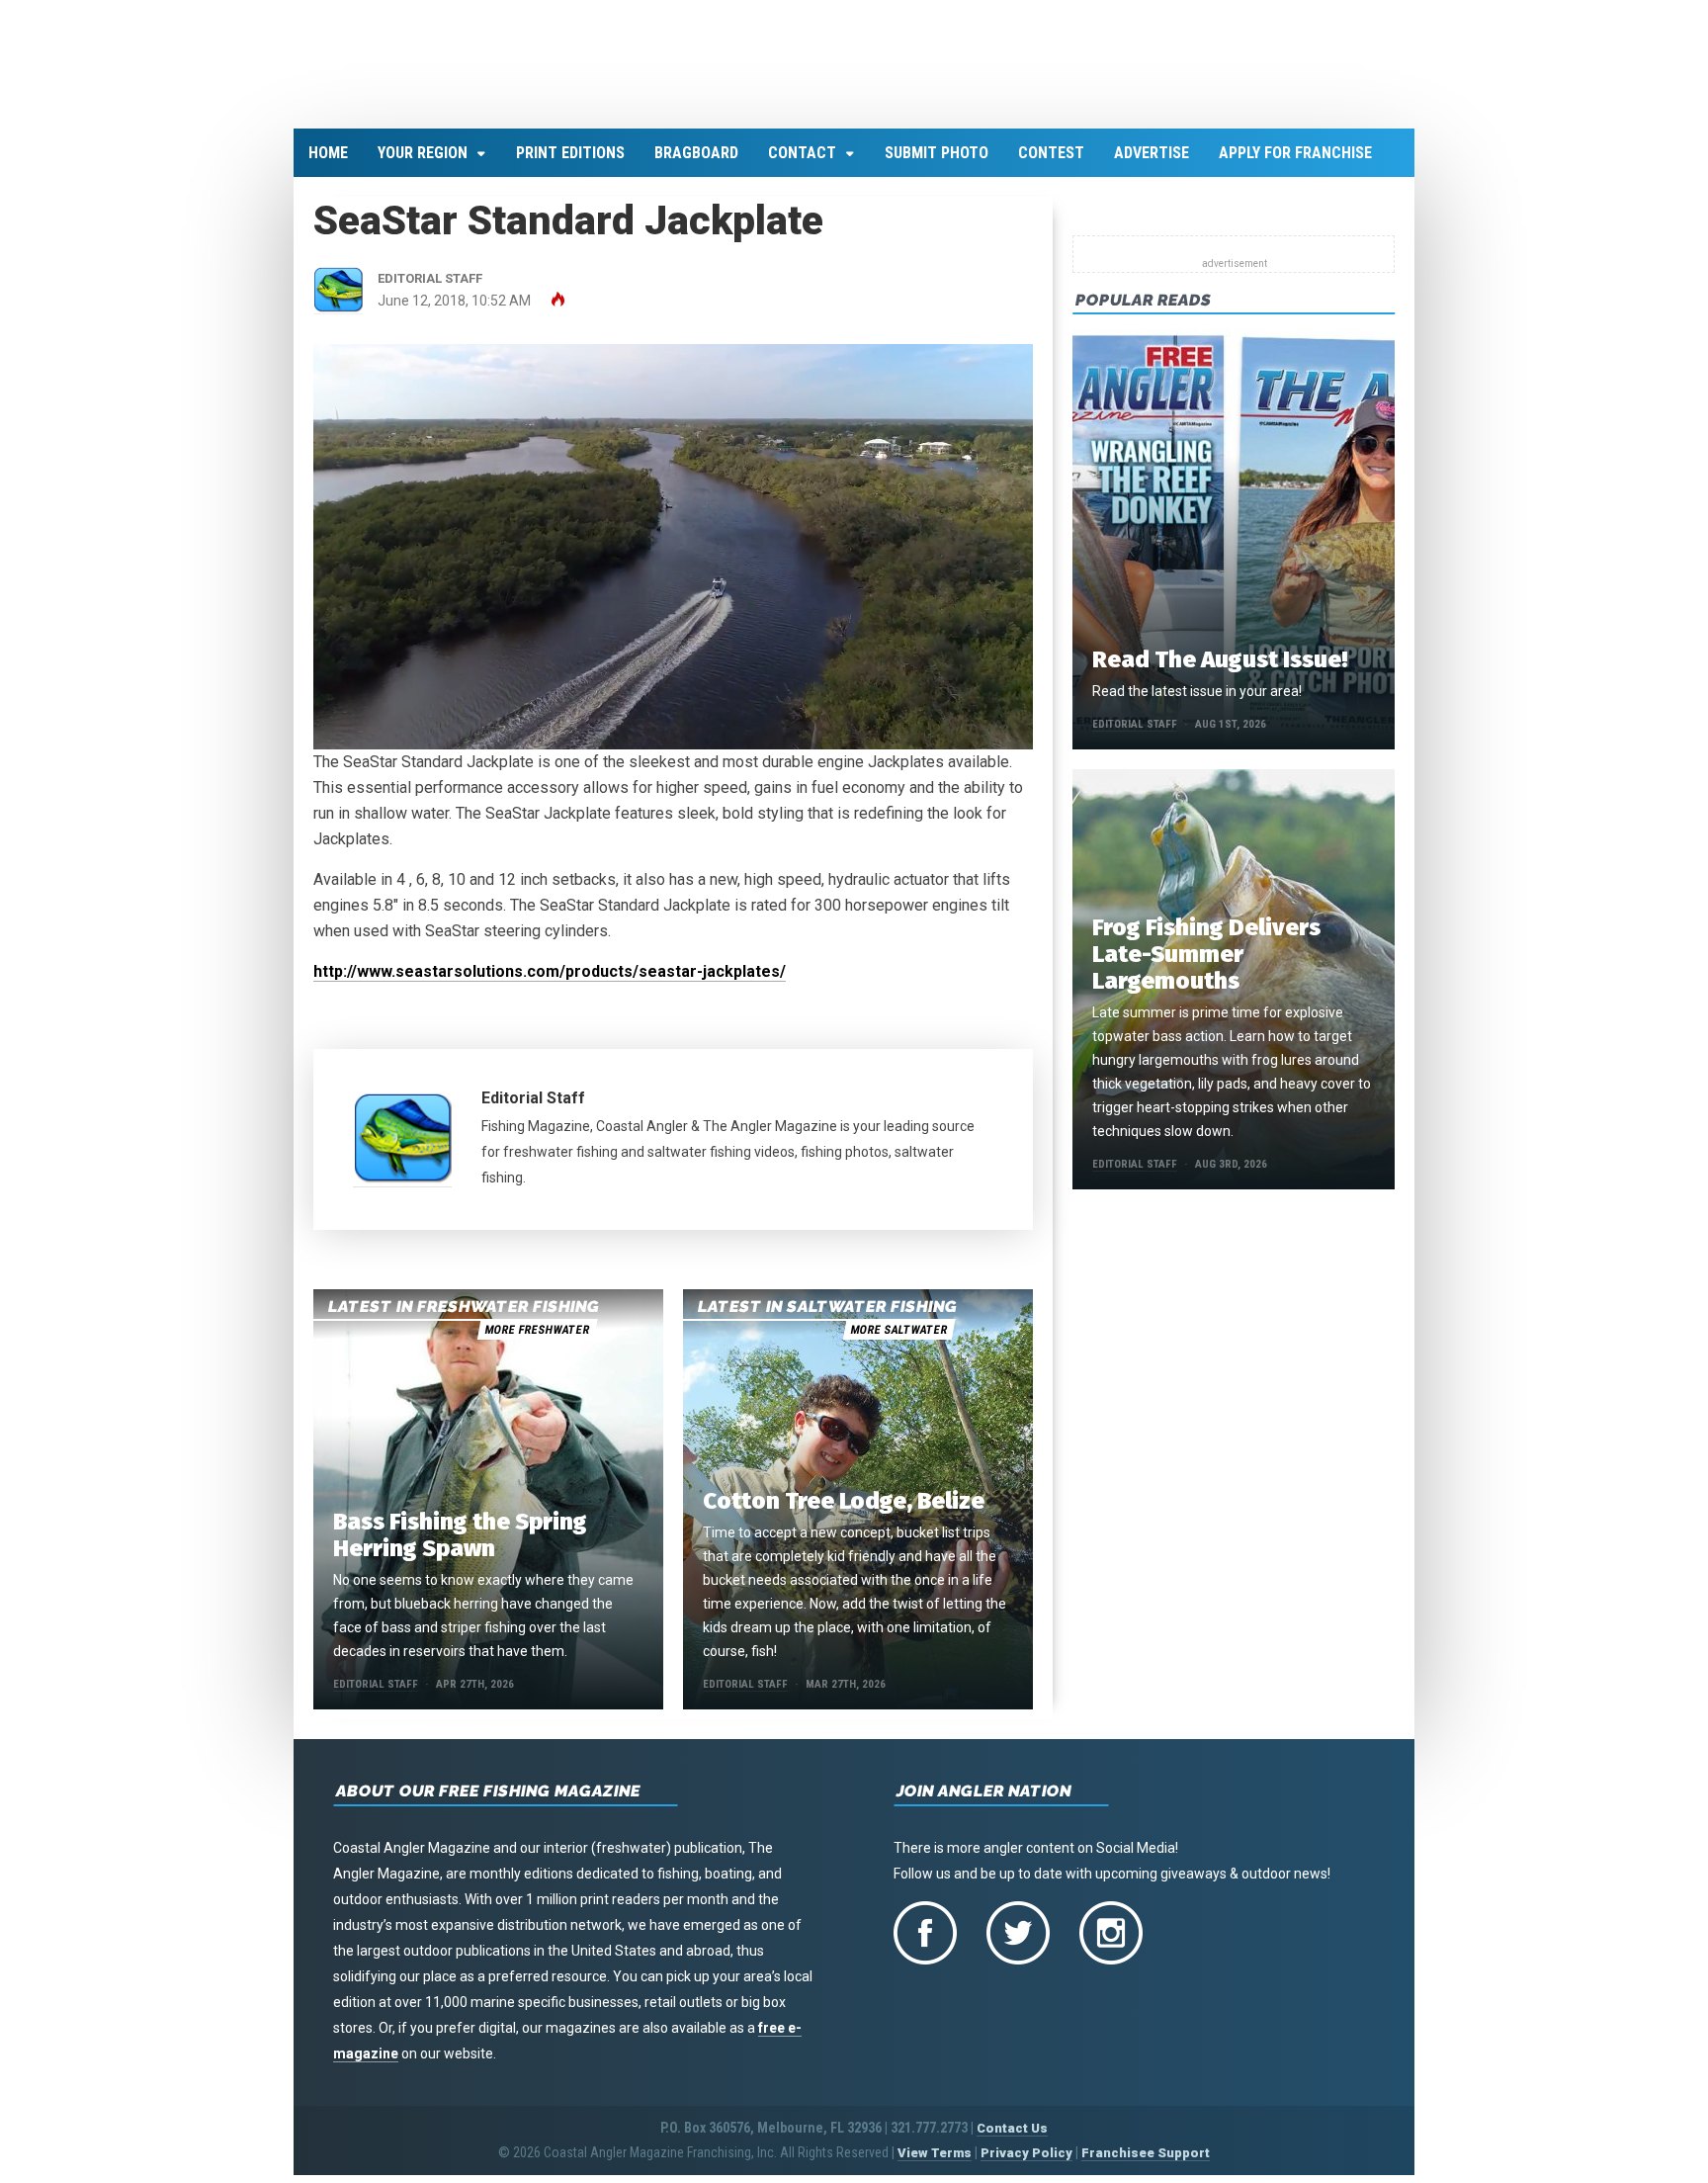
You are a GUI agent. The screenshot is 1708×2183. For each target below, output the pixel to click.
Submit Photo (937, 165)
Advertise (1152, 165)
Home (328, 165)
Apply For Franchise (1295, 165)
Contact (802, 165)
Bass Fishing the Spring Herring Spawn (460, 1547)
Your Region (423, 165)
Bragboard (696, 165)
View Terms (935, 2165)
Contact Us (1012, 2140)
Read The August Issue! (1220, 671)
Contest (1051, 165)
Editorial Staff (533, 1109)
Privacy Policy (1026, 2165)
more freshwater (537, 1342)
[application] (673, 559)
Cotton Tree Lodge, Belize (844, 1513)
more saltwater (898, 1342)
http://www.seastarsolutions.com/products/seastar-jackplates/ (550, 982)
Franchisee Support (1146, 2165)
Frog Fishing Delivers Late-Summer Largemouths (1206, 966)
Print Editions (570, 165)
